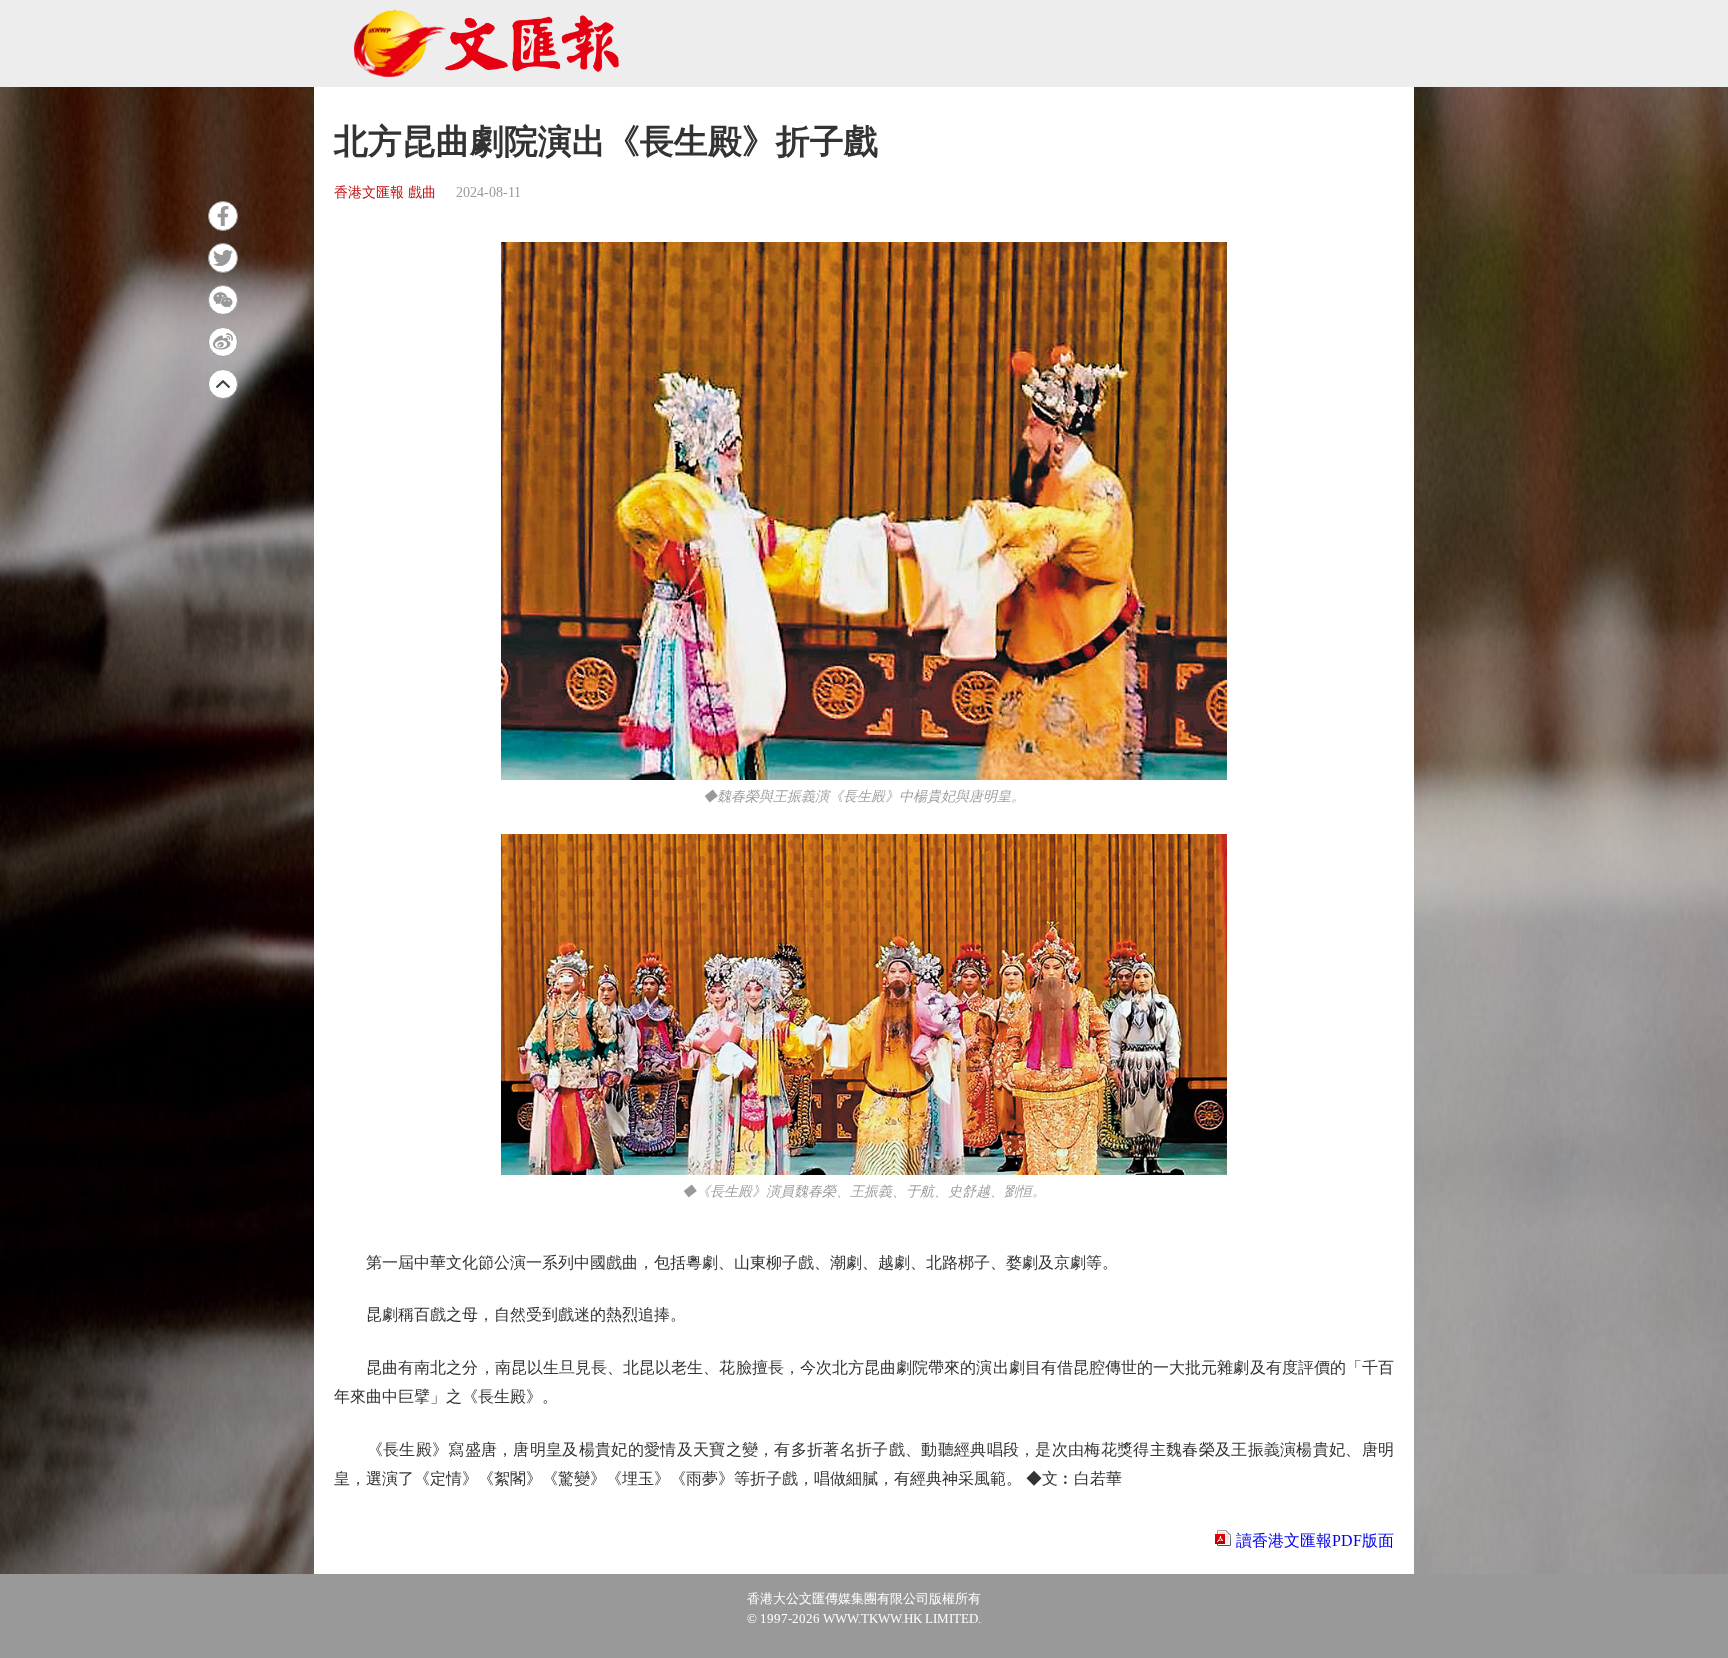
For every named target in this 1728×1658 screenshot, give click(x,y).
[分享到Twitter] (223, 258)
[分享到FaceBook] (223, 216)
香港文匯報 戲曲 (385, 192)
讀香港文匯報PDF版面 (1315, 1540)
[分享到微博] (223, 342)
